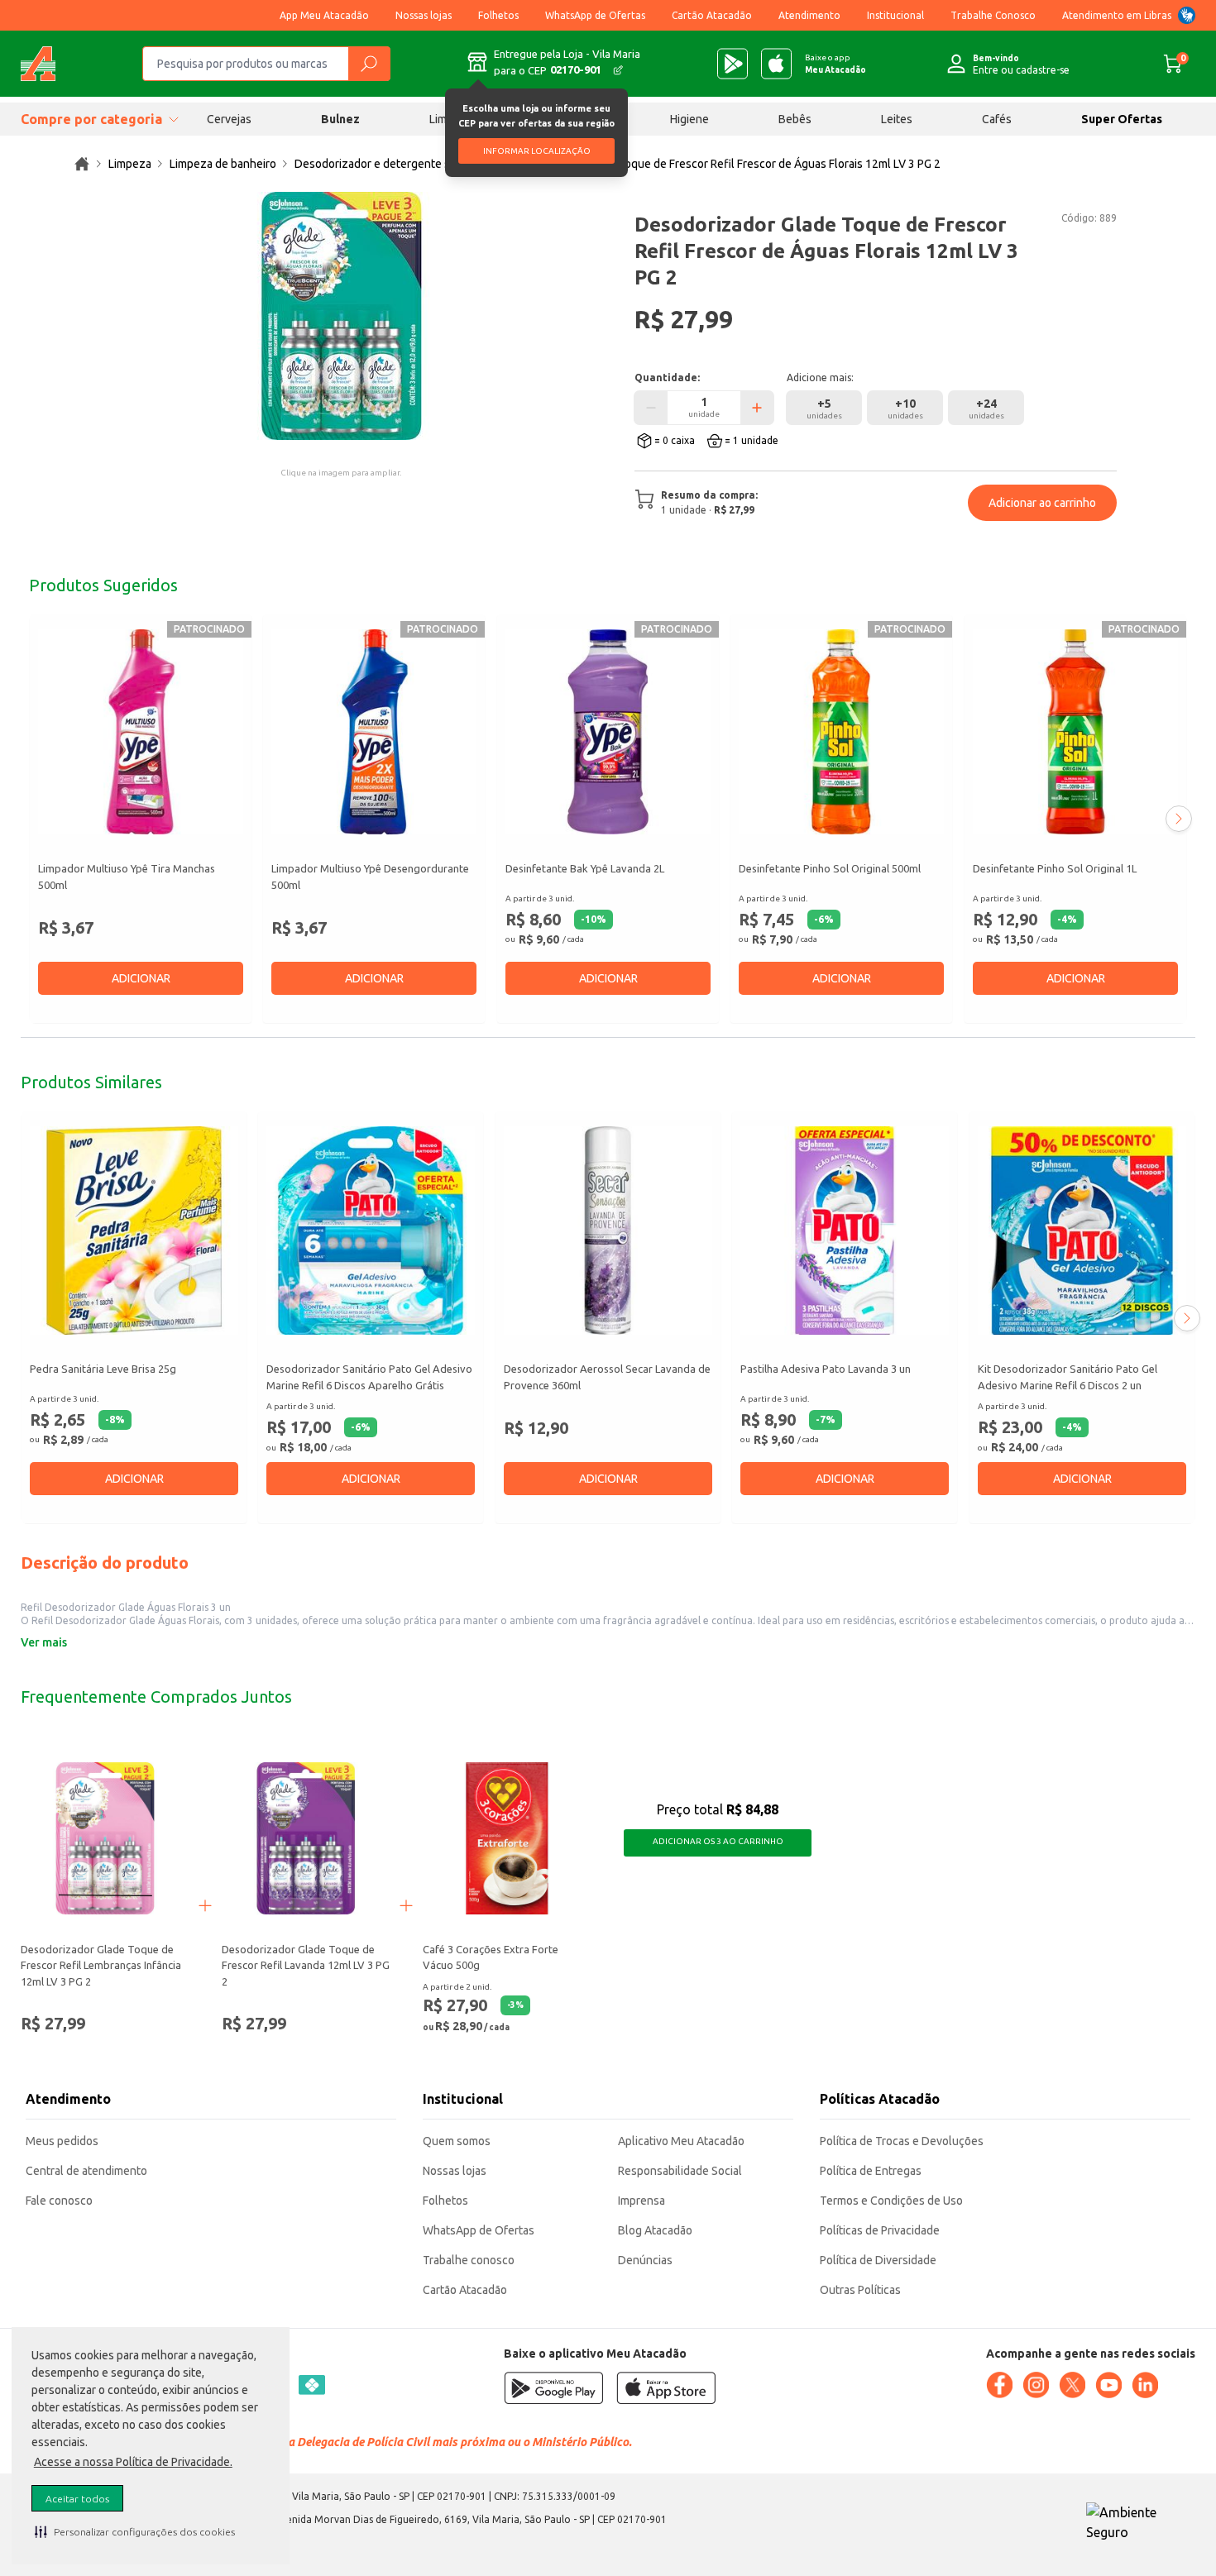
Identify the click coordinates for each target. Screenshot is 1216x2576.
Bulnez (340, 119)
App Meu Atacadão (324, 15)
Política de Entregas (871, 2171)
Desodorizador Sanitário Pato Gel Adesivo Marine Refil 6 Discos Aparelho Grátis (369, 1378)
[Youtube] (1108, 2385)
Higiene (689, 119)
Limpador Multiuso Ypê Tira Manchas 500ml (127, 877)
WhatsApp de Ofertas (595, 15)
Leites (897, 119)
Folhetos (498, 15)
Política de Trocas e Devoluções (902, 2141)
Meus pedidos (62, 2141)
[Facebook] (999, 2385)
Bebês (795, 119)
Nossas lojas (424, 15)
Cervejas (229, 119)
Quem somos (457, 2141)
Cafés (997, 119)
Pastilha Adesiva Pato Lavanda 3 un (826, 1369)
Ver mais (44, 1642)
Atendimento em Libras (1117, 15)
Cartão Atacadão (712, 15)
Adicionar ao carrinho (1042, 503)
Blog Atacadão (655, 2230)
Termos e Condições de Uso (891, 2201)
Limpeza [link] (130, 164)
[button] (135, 2531)
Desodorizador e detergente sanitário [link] (391, 164)
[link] (82, 164)
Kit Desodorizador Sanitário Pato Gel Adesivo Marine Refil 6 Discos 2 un (1068, 1378)
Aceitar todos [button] (77, 2499)
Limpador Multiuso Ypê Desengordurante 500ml (370, 877)
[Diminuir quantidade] (651, 408)
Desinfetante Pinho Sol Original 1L (1055, 868)
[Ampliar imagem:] (341, 316)
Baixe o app (835, 64)
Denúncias (645, 2260)
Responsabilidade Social (680, 2171)
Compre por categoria (91, 119)
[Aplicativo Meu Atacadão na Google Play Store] (732, 64)
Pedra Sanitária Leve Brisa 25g (103, 1369)
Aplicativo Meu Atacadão (681, 2141)
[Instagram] (1036, 2385)
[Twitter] (1072, 2385)
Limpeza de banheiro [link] (223, 164)
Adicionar (141, 978)
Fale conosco (59, 2201)
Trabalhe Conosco (993, 15)
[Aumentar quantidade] (757, 408)
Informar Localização (537, 151)
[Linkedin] (1145, 2385)
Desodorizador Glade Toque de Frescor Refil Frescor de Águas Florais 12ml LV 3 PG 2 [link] (723, 164)
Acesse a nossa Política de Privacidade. (133, 2462)
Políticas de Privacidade (880, 2230)
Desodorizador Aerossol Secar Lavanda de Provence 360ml (607, 1378)
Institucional (895, 15)
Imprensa (642, 2201)
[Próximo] (1179, 819)
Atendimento (809, 15)
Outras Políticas (860, 2290)
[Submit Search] (369, 64)
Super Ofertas (1122, 119)
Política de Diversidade (878, 2260)
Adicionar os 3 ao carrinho (718, 1841)
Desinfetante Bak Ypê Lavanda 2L (585, 868)
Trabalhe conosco (469, 2260)
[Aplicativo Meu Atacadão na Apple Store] (776, 64)
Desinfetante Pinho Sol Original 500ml (830, 868)
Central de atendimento (86, 2171)
